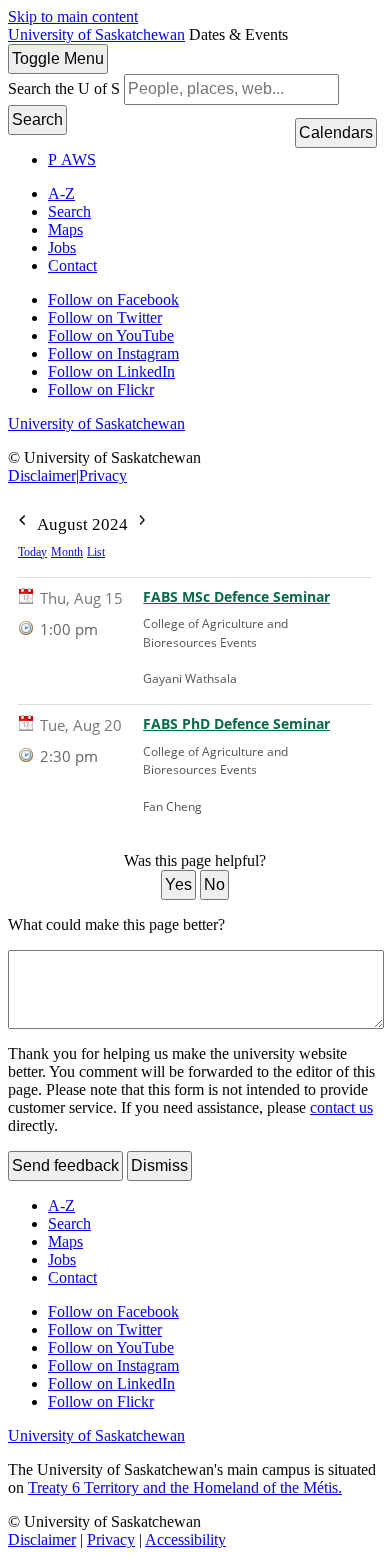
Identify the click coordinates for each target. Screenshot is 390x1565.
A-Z (61, 193)
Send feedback (65, 1165)
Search (37, 119)
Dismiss (159, 1165)
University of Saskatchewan (96, 34)
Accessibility (185, 1539)
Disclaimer (42, 475)
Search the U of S (64, 88)
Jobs (62, 247)
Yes (178, 884)
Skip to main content (73, 16)
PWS (72, 159)
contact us (341, 1107)
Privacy (103, 475)
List (96, 552)
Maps (65, 229)
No (214, 884)
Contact (72, 265)
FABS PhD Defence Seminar (236, 724)
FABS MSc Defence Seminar (236, 597)
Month (67, 552)
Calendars (336, 132)
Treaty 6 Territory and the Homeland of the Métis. (185, 1487)
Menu (58, 58)
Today (32, 552)
